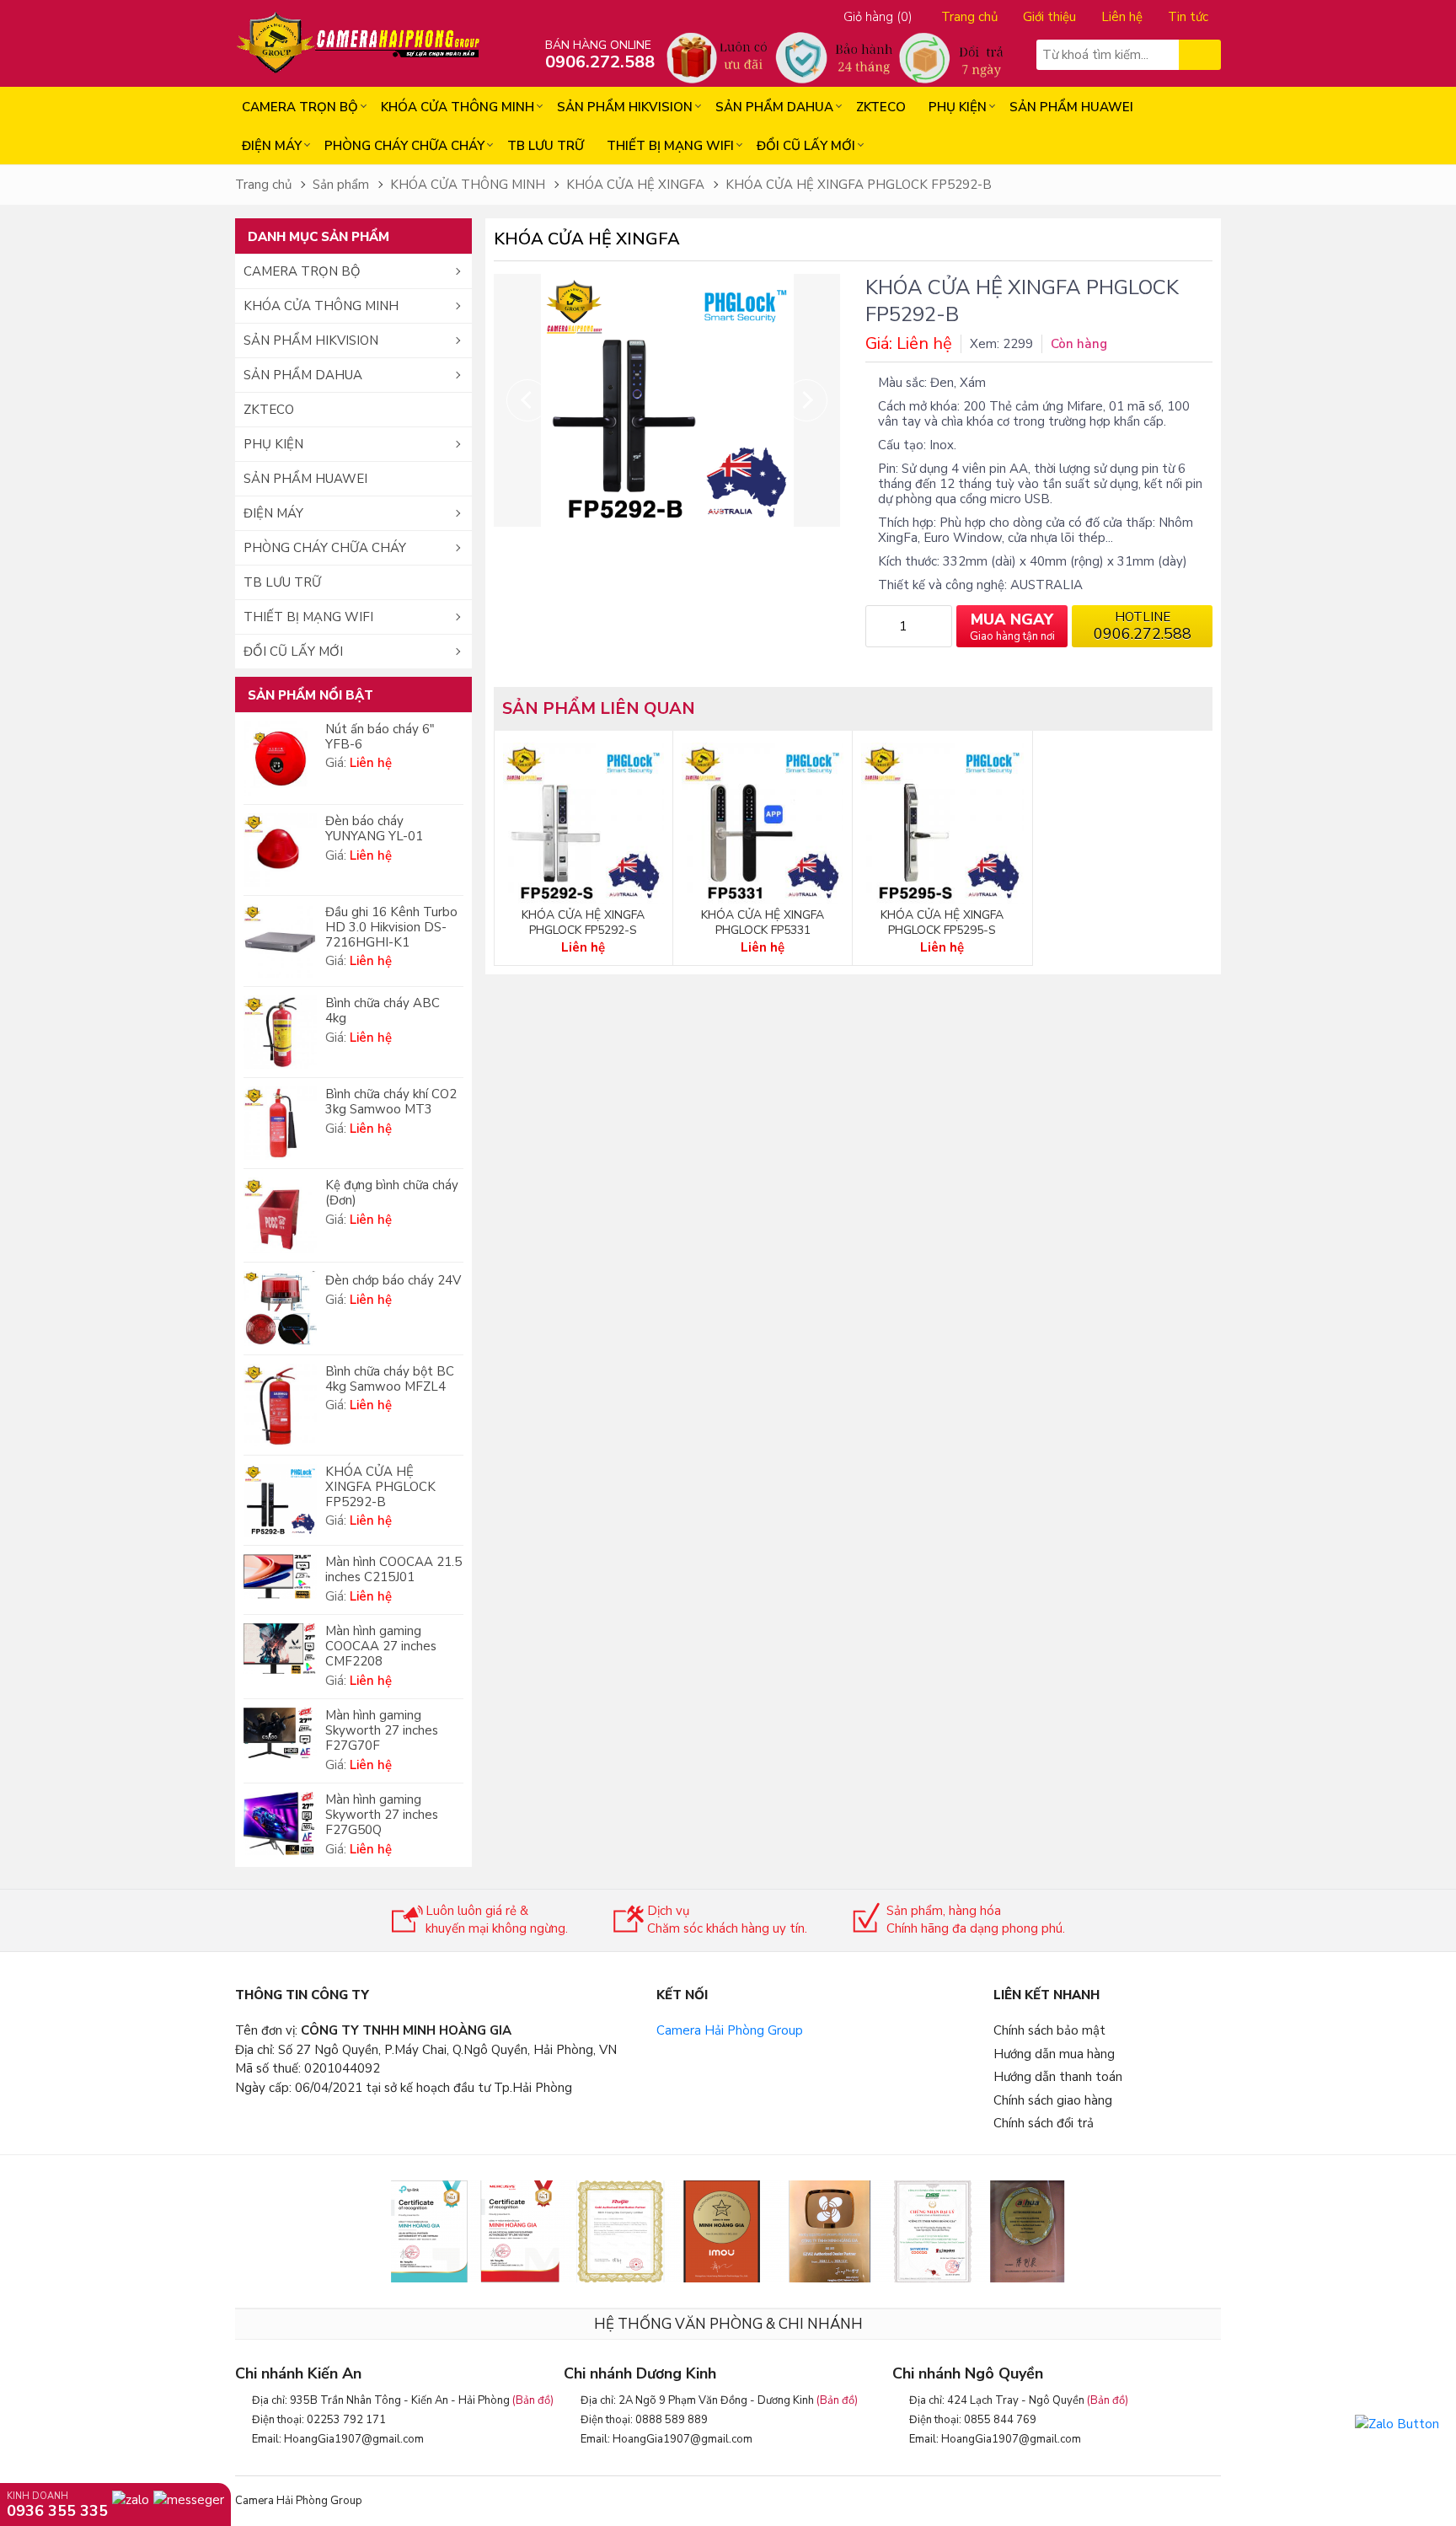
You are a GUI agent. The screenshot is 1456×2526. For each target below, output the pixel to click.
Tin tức (1188, 17)
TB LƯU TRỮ (546, 146)
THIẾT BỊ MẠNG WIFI (670, 146)
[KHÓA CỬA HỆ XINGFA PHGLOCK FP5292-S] (583, 823)
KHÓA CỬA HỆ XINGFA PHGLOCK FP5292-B (859, 185)
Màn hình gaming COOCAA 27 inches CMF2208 (381, 1646)
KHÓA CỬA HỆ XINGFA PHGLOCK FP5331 (763, 923)
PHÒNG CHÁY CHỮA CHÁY (404, 146)
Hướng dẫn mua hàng (1054, 2054)
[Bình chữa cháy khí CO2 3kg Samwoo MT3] (280, 1123)
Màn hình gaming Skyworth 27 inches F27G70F (382, 1730)
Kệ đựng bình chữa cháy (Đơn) (392, 1193)
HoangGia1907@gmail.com (354, 2439)
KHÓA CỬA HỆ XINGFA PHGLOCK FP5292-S (583, 923)
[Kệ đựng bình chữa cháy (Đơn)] (280, 1215)
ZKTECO (881, 107)
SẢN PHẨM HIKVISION (625, 107)
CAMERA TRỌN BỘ (300, 107)
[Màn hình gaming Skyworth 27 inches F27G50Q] (280, 1823)
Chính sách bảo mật (1049, 2030)
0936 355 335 (57, 2510)
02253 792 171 (346, 2420)
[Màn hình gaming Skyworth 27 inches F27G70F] (280, 1733)
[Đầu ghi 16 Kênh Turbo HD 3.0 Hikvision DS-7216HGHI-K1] (280, 941)
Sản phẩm (341, 185)
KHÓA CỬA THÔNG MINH (458, 107)
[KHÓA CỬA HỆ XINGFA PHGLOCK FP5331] (763, 823)
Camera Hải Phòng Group (730, 2030)
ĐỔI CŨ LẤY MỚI (806, 146)
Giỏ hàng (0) (878, 17)
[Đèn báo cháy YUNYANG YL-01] (280, 850)
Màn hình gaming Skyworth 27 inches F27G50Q (382, 1815)
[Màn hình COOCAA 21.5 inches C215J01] (280, 1576)
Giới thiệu (1049, 17)
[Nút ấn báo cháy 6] (280, 759)
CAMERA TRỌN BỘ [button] (302, 271)
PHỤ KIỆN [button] (273, 444)
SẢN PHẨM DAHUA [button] (303, 375)
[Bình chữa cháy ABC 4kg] (280, 1032)
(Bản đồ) (533, 2400)
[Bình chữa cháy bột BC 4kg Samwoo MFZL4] (280, 1405)
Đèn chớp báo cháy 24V (393, 1280)
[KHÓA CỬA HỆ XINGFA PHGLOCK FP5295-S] (942, 823)
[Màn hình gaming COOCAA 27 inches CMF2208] (280, 1649)
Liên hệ (1122, 17)
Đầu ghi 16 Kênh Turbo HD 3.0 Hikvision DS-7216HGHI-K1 (391, 927)
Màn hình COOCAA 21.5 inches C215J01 (393, 1569)
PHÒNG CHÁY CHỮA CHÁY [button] (325, 548)
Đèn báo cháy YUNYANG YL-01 (374, 829)
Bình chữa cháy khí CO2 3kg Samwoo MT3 (391, 1102)
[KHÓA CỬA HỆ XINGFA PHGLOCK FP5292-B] (280, 1501)
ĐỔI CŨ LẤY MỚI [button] (293, 652)
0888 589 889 (672, 2420)
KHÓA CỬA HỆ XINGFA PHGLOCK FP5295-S (942, 923)
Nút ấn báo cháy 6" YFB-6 (380, 737)
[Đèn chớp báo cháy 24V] (280, 1309)
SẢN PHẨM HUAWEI (1071, 107)
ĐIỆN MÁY (272, 146)
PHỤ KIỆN (958, 107)
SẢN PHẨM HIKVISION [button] (311, 341)
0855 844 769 (1000, 2420)
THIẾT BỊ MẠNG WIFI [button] (308, 617)
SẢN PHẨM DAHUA (774, 107)
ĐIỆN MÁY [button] (273, 513)
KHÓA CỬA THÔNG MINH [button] (321, 306)
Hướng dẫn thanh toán (1058, 2077)
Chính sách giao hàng (1053, 2100)
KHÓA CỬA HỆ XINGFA (635, 185)
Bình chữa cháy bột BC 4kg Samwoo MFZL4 (390, 1379)
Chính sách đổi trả (1044, 2123)
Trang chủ (969, 17)
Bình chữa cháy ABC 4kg (383, 1011)
